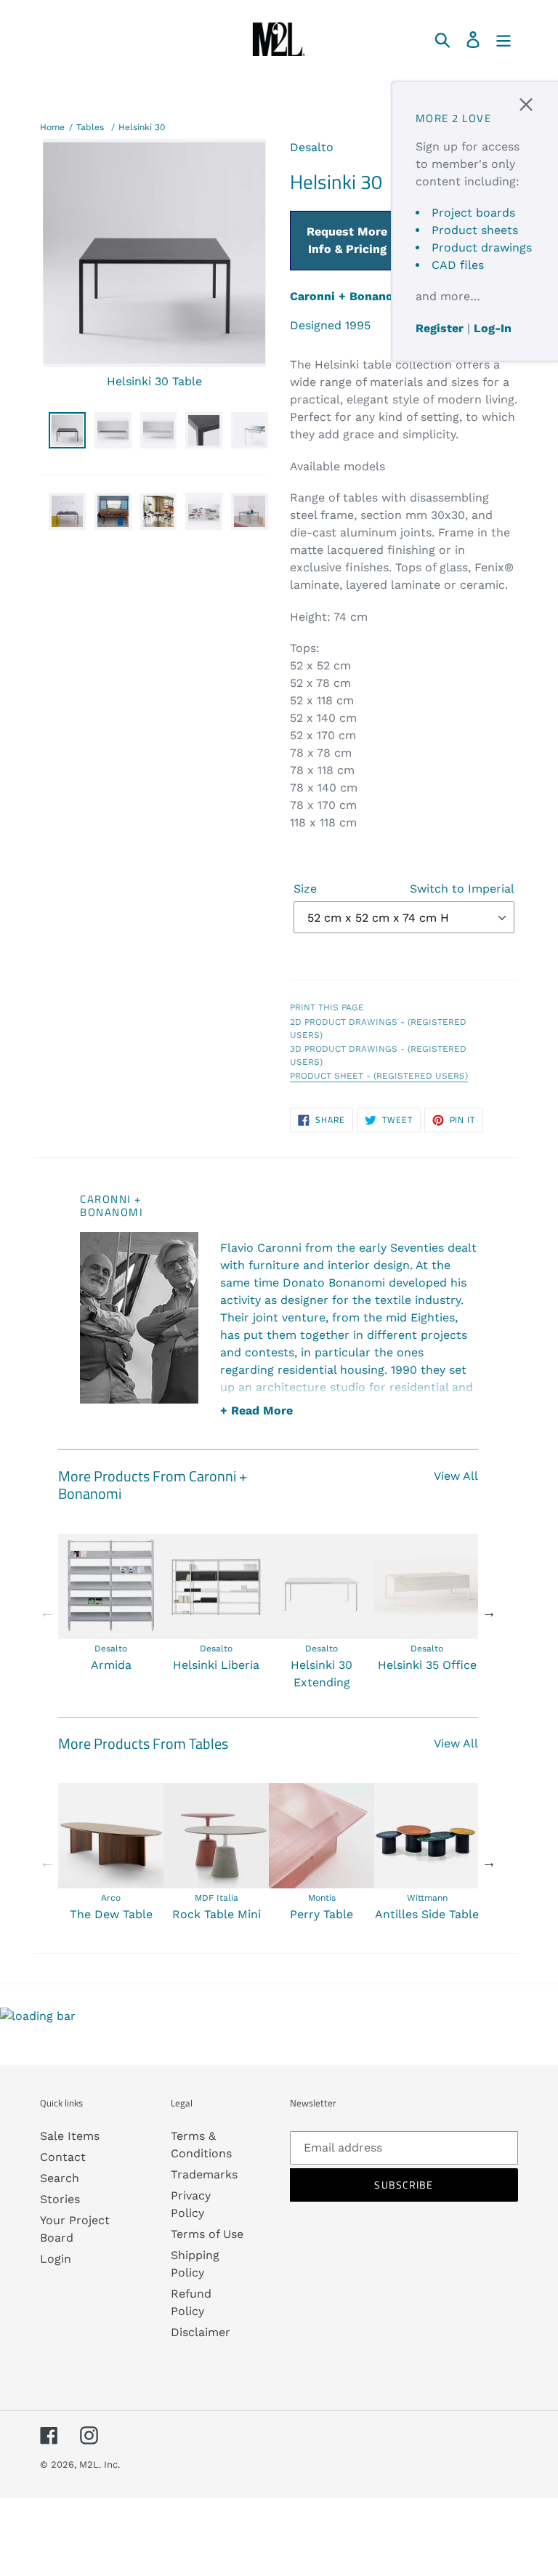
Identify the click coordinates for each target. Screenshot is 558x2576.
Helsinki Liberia (216, 1665)
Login (56, 2259)
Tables (90, 127)
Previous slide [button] (47, 1612)
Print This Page (327, 1007)
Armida (111, 1665)
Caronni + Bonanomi (349, 296)
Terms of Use (207, 2234)
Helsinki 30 (142, 127)
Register (440, 328)
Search (60, 2178)
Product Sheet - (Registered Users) (379, 1076)
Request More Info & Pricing (347, 240)
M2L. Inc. (100, 2464)
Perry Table (322, 1914)
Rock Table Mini (217, 1914)
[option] (111, 1604)
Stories (60, 2199)
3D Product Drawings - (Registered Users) (378, 1055)
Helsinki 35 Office (427, 1665)
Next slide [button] (489, 1612)
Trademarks (204, 2174)
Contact (63, 2157)
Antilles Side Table (427, 1914)
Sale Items (70, 2136)
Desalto (312, 147)
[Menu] (505, 39)
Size (404, 889)
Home (52, 127)
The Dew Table (111, 1914)
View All (456, 1476)
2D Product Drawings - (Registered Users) (378, 1029)
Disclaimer (201, 2332)
